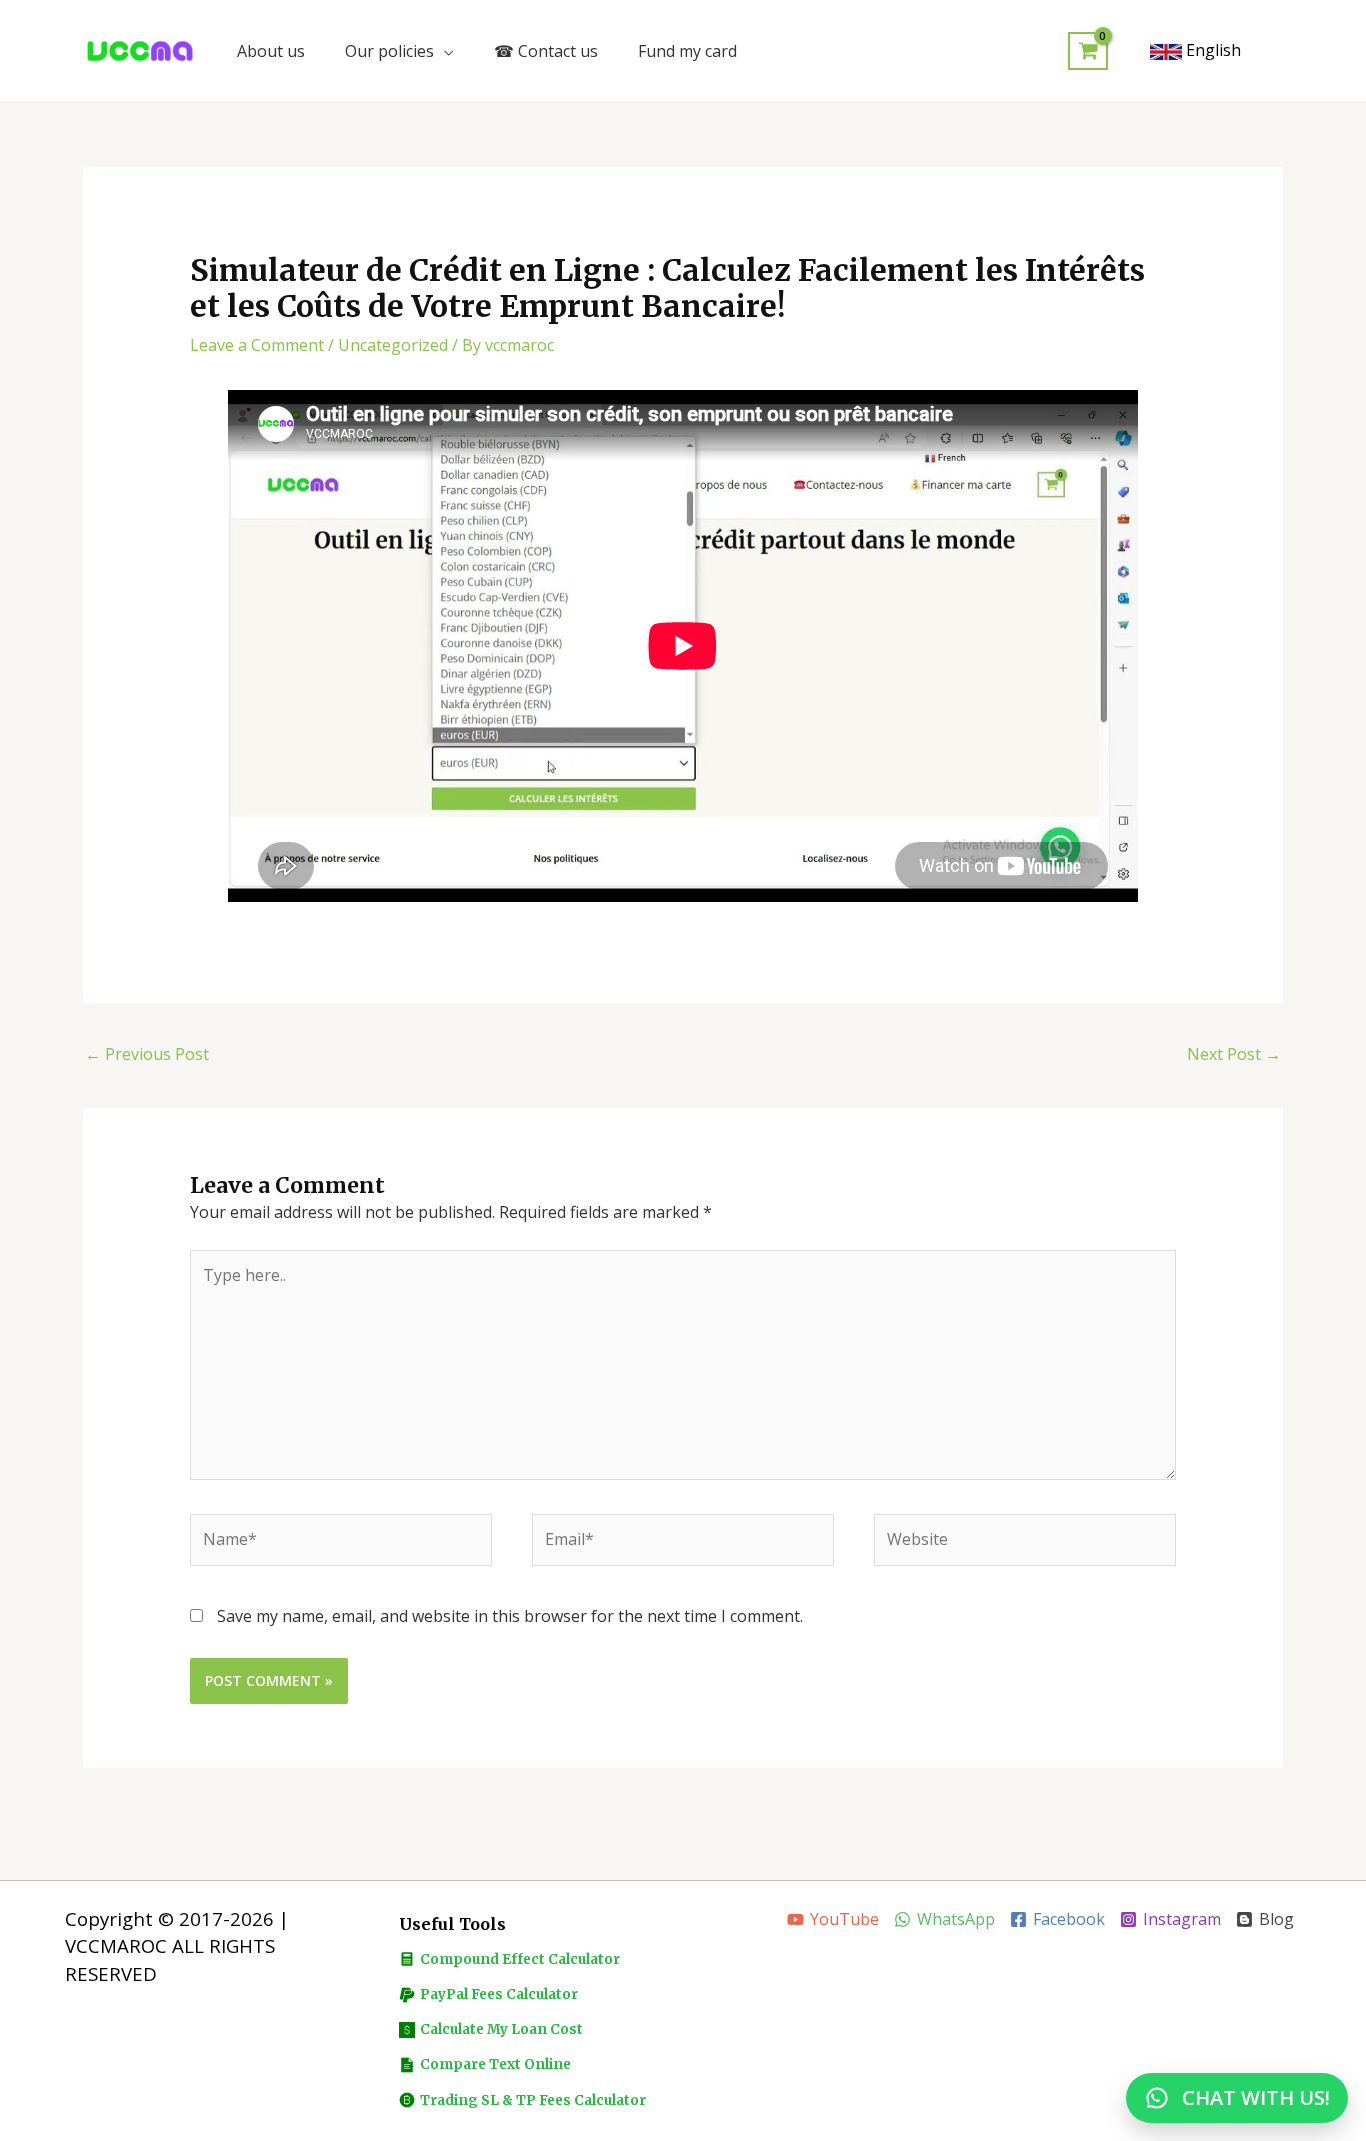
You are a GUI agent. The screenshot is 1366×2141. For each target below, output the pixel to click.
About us (271, 51)
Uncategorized (393, 345)
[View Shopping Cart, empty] (1088, 51)
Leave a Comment (257, 345)
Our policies (389, 51)
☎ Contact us (546, 51)
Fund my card (687, 51)
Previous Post (147, 1054)
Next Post (1234, 1054)
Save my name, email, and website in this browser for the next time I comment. (510, 1616)
